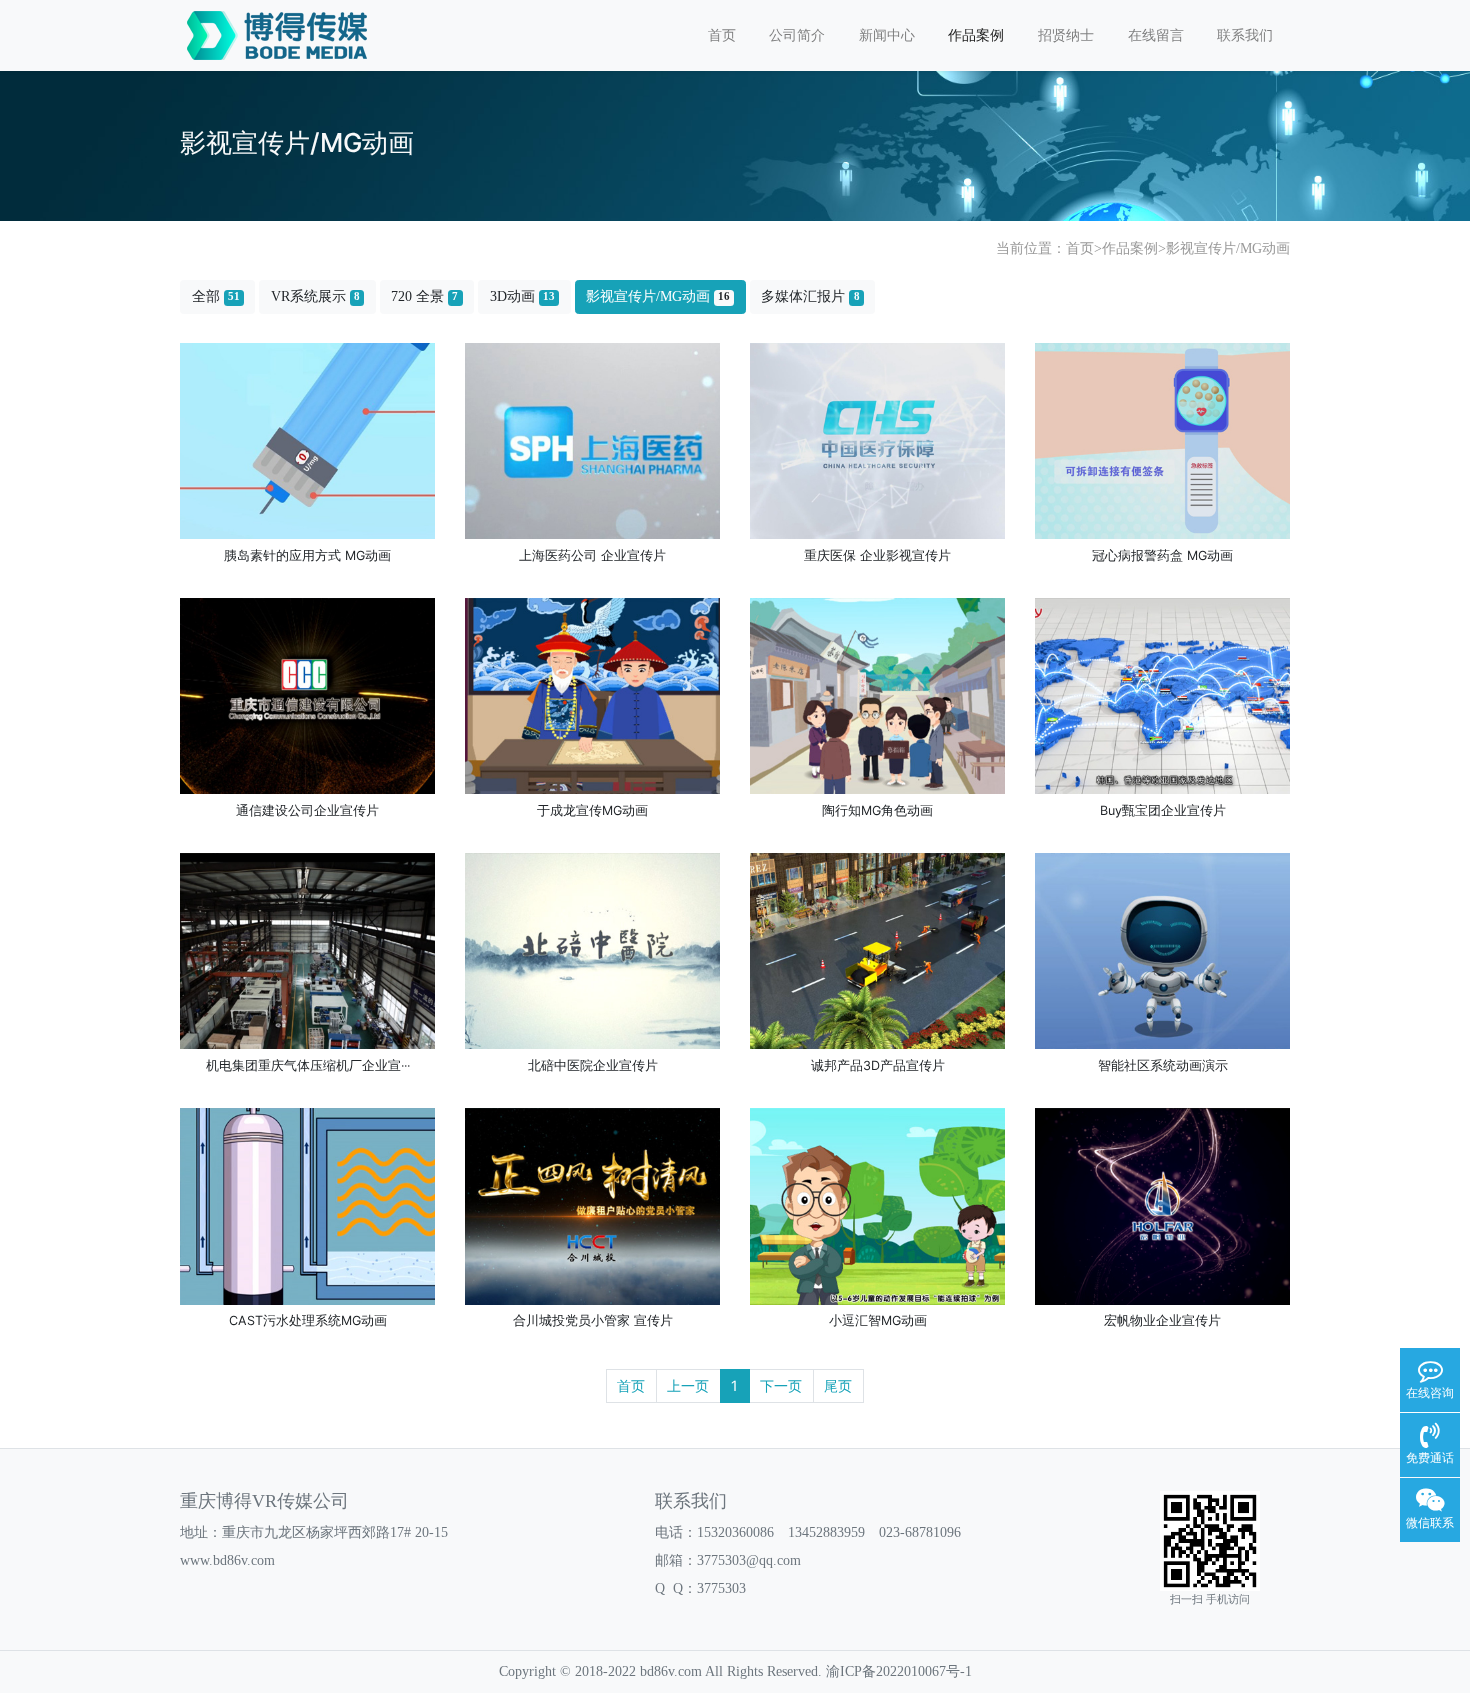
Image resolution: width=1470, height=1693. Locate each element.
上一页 (688, 1385)
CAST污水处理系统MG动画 (308, 1320)
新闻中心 (887, 35)
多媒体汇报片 (810, 296)
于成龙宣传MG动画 (592, 810)
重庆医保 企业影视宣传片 (877, 555)
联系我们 (1245, 35)
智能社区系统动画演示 (1163, 1065)
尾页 (838, 1385)
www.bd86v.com (227, 1560)
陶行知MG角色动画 (877, 810)
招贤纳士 (1066, 35)
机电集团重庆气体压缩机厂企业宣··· (308, 1065)
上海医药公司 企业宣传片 (592, 555)
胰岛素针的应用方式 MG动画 (307, 555)
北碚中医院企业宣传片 (593, 1065)
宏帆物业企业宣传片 (1162, 1320)
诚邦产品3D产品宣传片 (878, 1065)
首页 (722, 35)
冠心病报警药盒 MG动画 (1162, 555)
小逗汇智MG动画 (878, 1320)
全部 (216, 296)
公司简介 (797, 35)
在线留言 (1156, 35)
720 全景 (424, 296)
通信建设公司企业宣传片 (307, 810)
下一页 (781, 1385)
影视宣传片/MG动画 (1228, 248)
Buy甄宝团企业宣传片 (1163, 810)
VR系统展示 (315, 296)
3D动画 (522, 296)
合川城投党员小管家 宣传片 (593, 1320)
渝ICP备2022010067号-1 (899, 1671)
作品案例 (976, 35)
